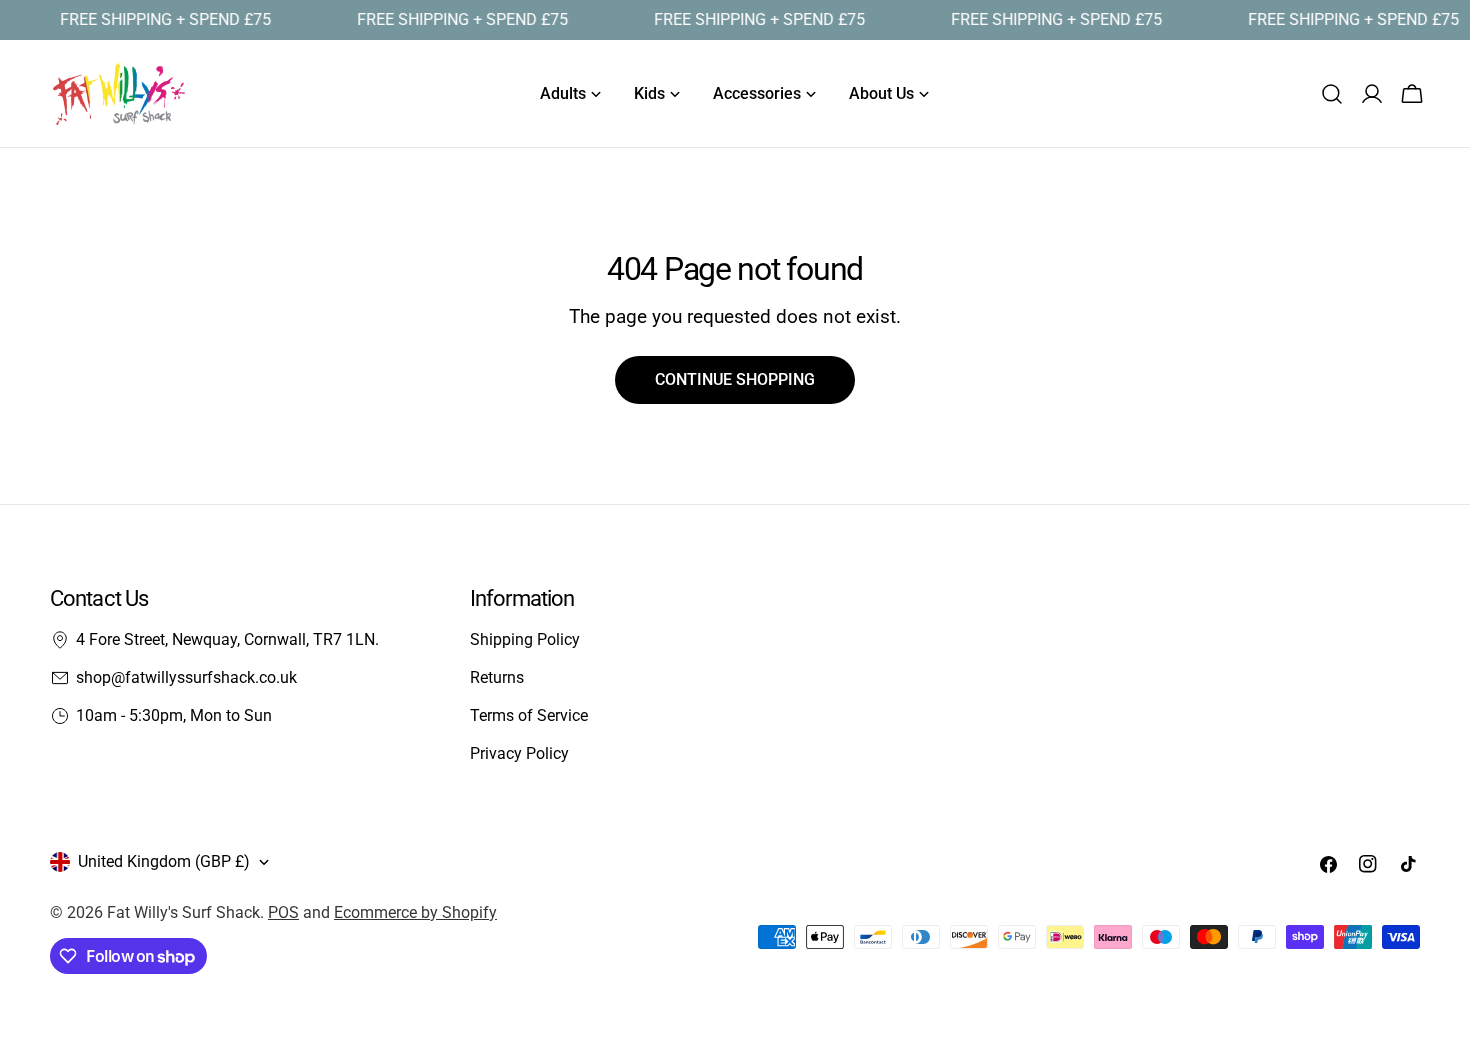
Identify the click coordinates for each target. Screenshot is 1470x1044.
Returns (497, 677)
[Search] (1332, 94)
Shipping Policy (525, 639)
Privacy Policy (519, 753)
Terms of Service (529, 715)
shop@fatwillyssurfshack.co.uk (186, 677)
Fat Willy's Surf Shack (183, 912)
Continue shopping (735, 379)
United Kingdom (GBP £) (164, 861)
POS (283, 912)
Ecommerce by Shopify (415, 912)
